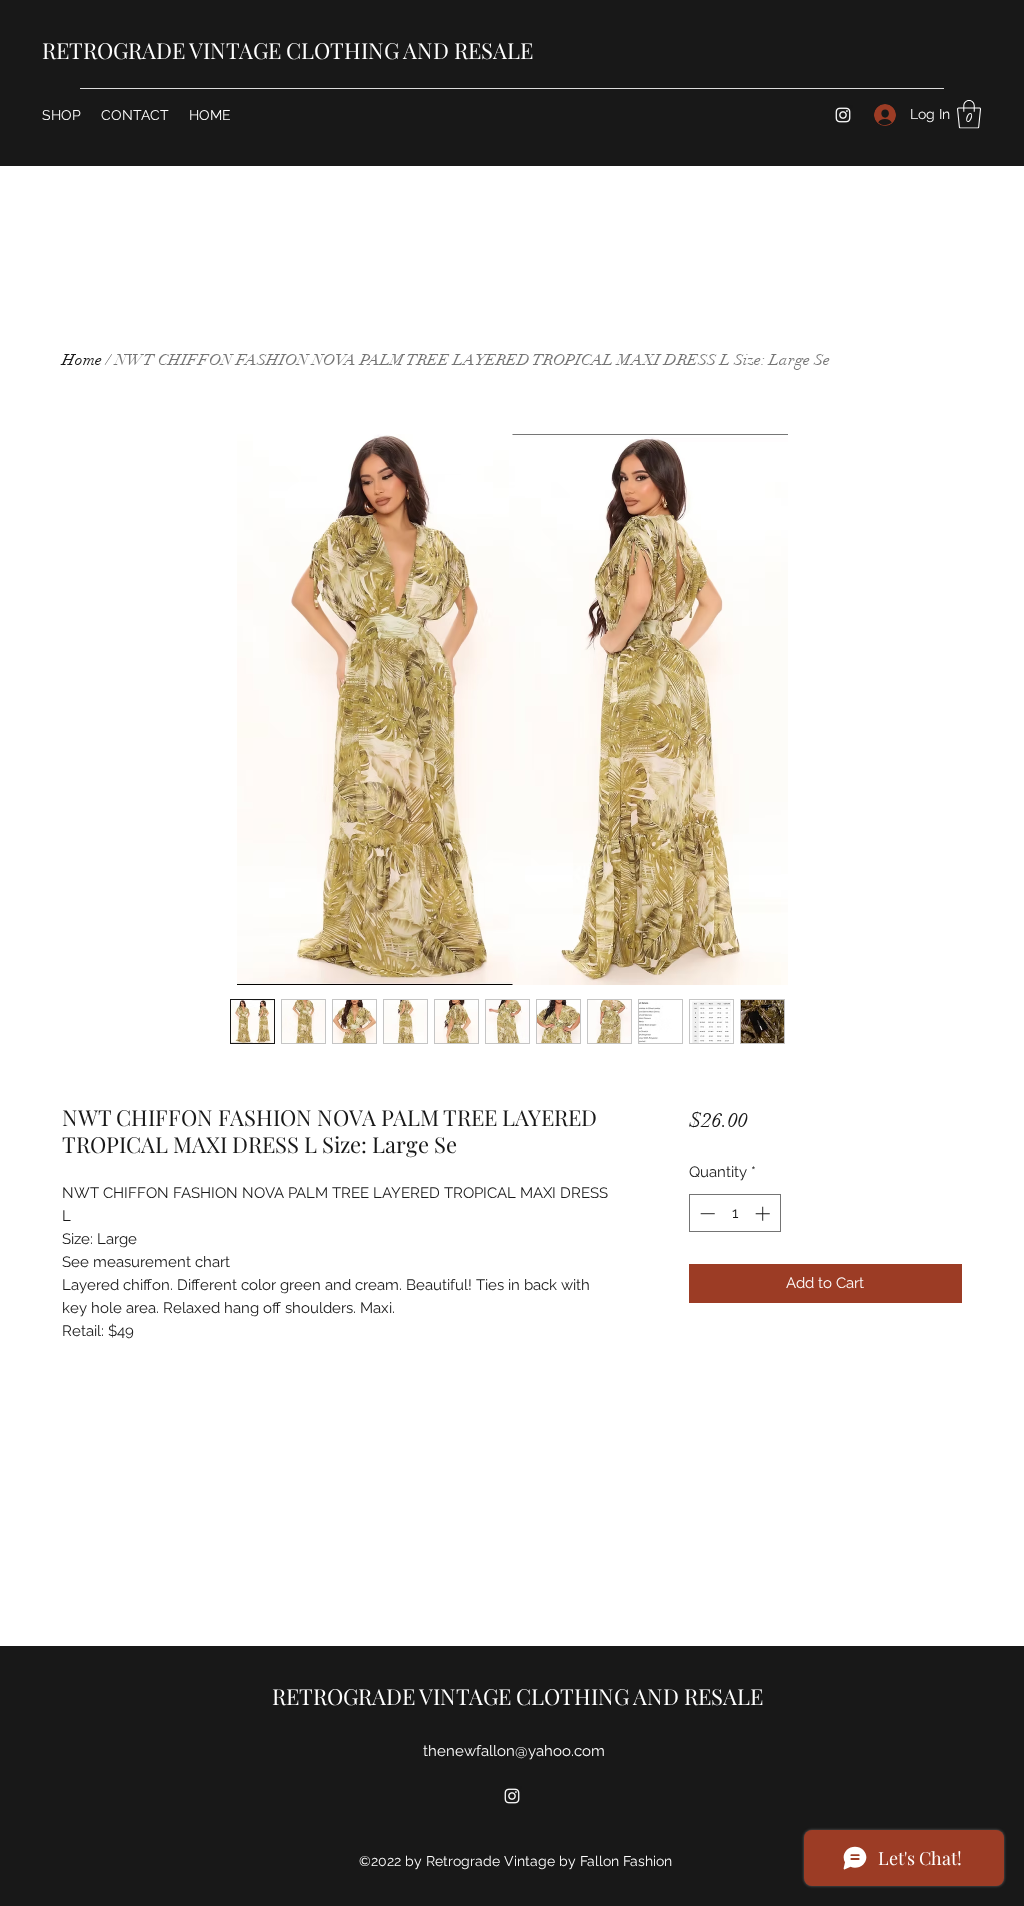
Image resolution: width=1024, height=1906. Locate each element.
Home (82, 360)
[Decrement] (705, 1213)
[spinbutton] (734, 1213)
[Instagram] (843, 115)
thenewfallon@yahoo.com (514, 1751)
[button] (969, 114)
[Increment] (764, 1213)
